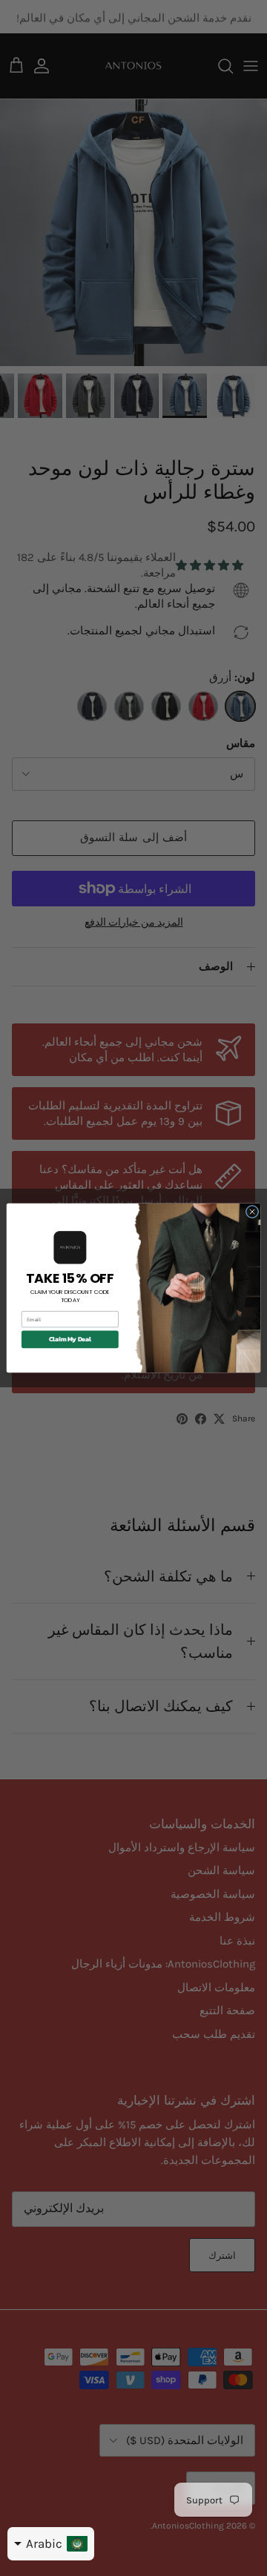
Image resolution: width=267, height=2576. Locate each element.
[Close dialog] (252, 1211)
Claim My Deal (70, 1340)
